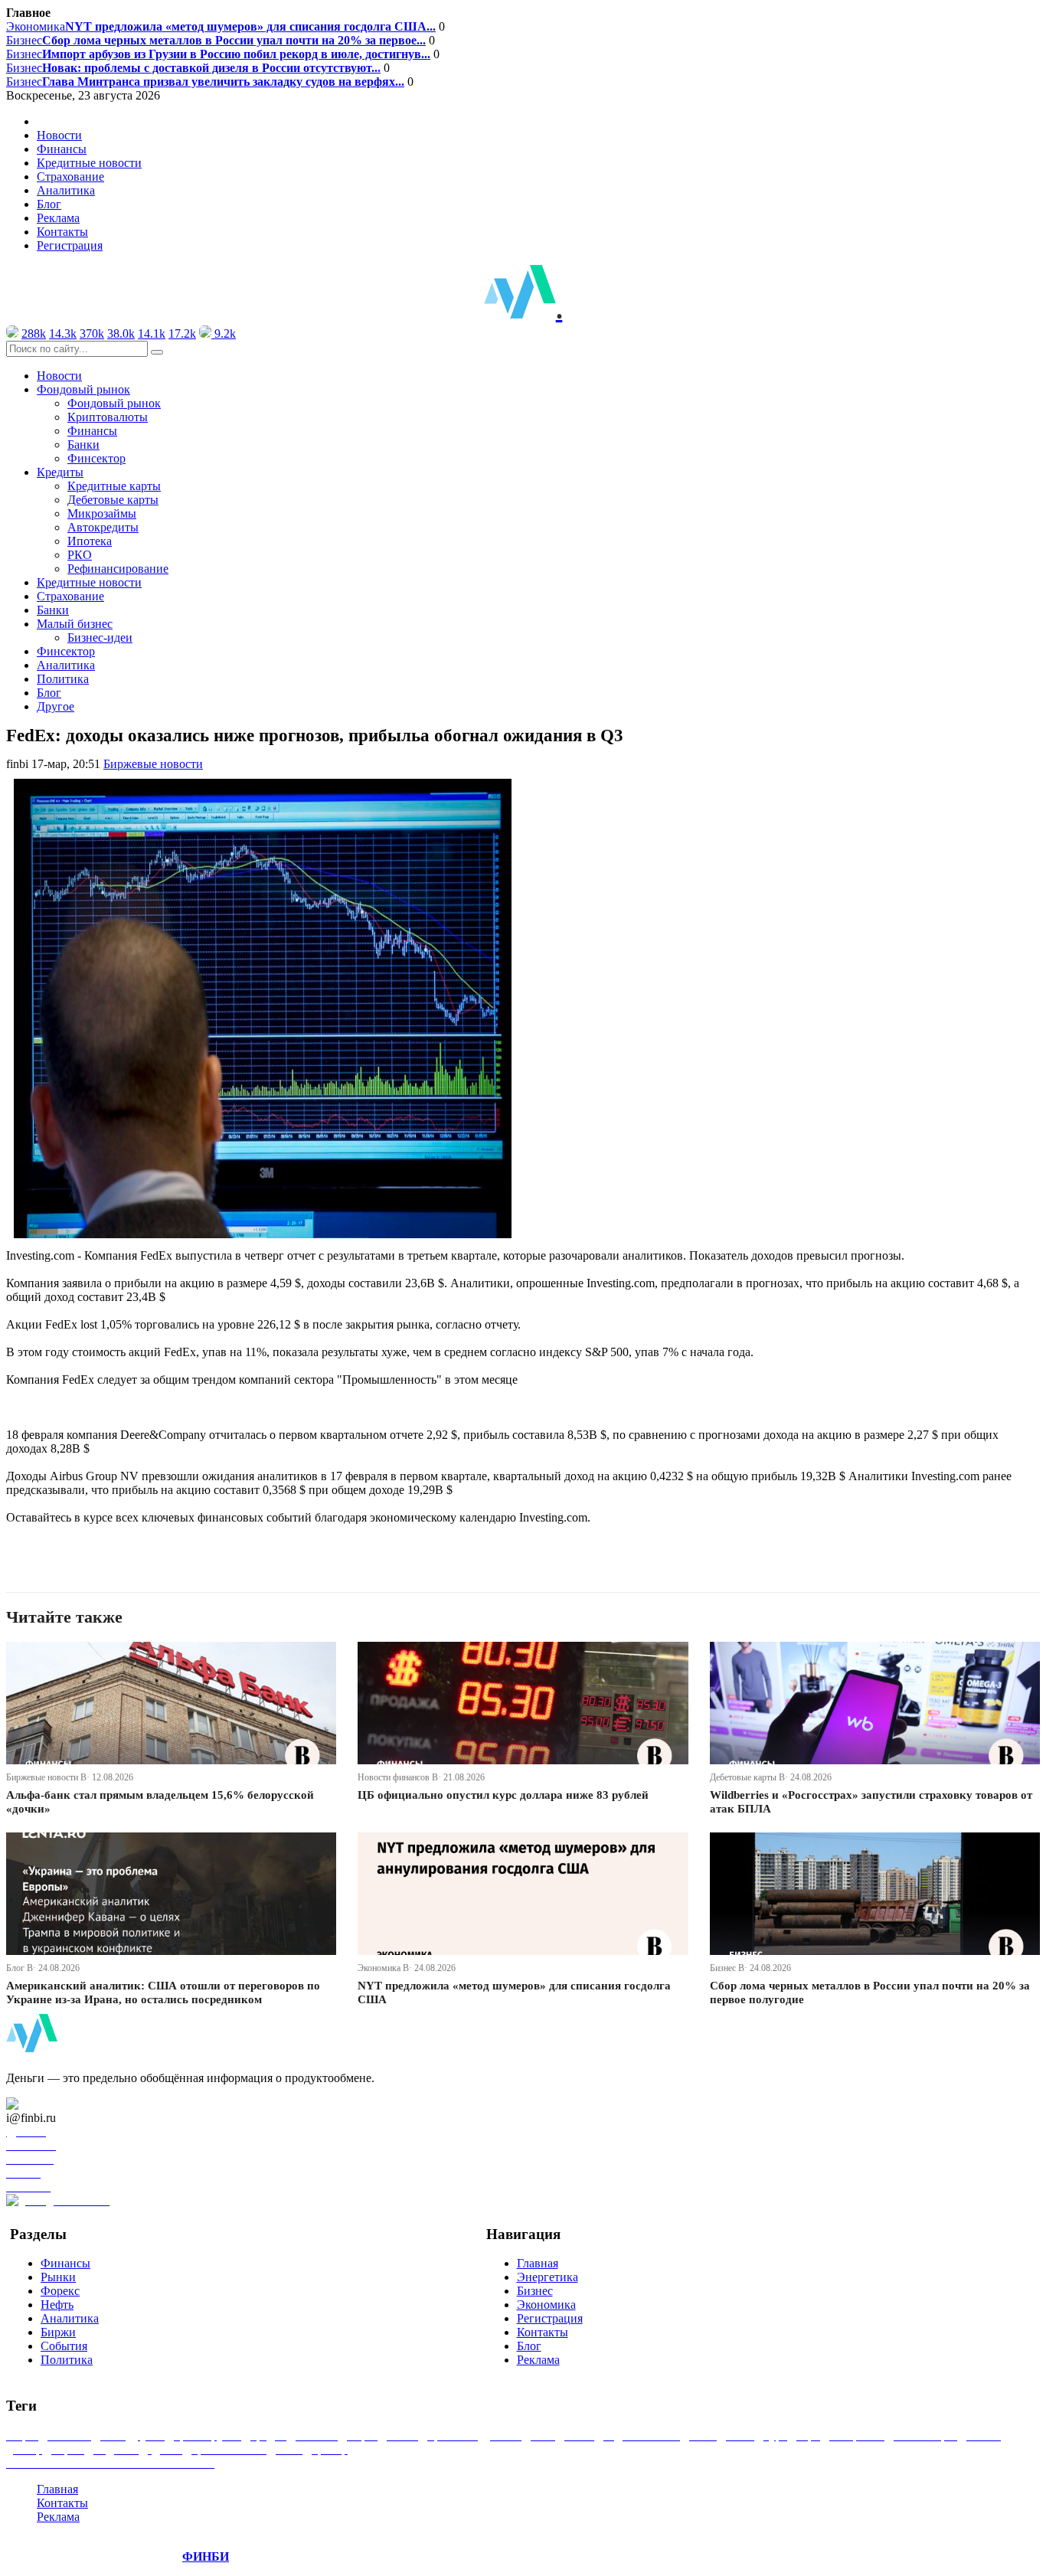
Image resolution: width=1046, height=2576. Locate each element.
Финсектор (96, 458)
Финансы (62, 149)
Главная (538, 2263)
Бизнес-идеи (100, 637)
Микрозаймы (102, 513)
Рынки (58, 2277)
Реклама (58, 218)
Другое (56, 706)
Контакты (62, 232)
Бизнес (216, 40)
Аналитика (66, 190)
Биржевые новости (153, 764)
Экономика (221, 26)
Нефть (57, 2305)
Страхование (70, 177)
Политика (63, 679)
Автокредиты (103, 527)
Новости (59, 135)
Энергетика (548, 2277)
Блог (49, 204)
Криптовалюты (108, 417)
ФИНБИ (206, 2556)
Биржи (58, 2332)
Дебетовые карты (113, 500)
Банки (83, 445)
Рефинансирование (118, 569)
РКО (80, 555)
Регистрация (70, 245)
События (64, 2346)
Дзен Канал (56, 2104)
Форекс (60, 2291)
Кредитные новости (89, 163)
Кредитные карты (114, 486)
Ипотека (90, 541)
